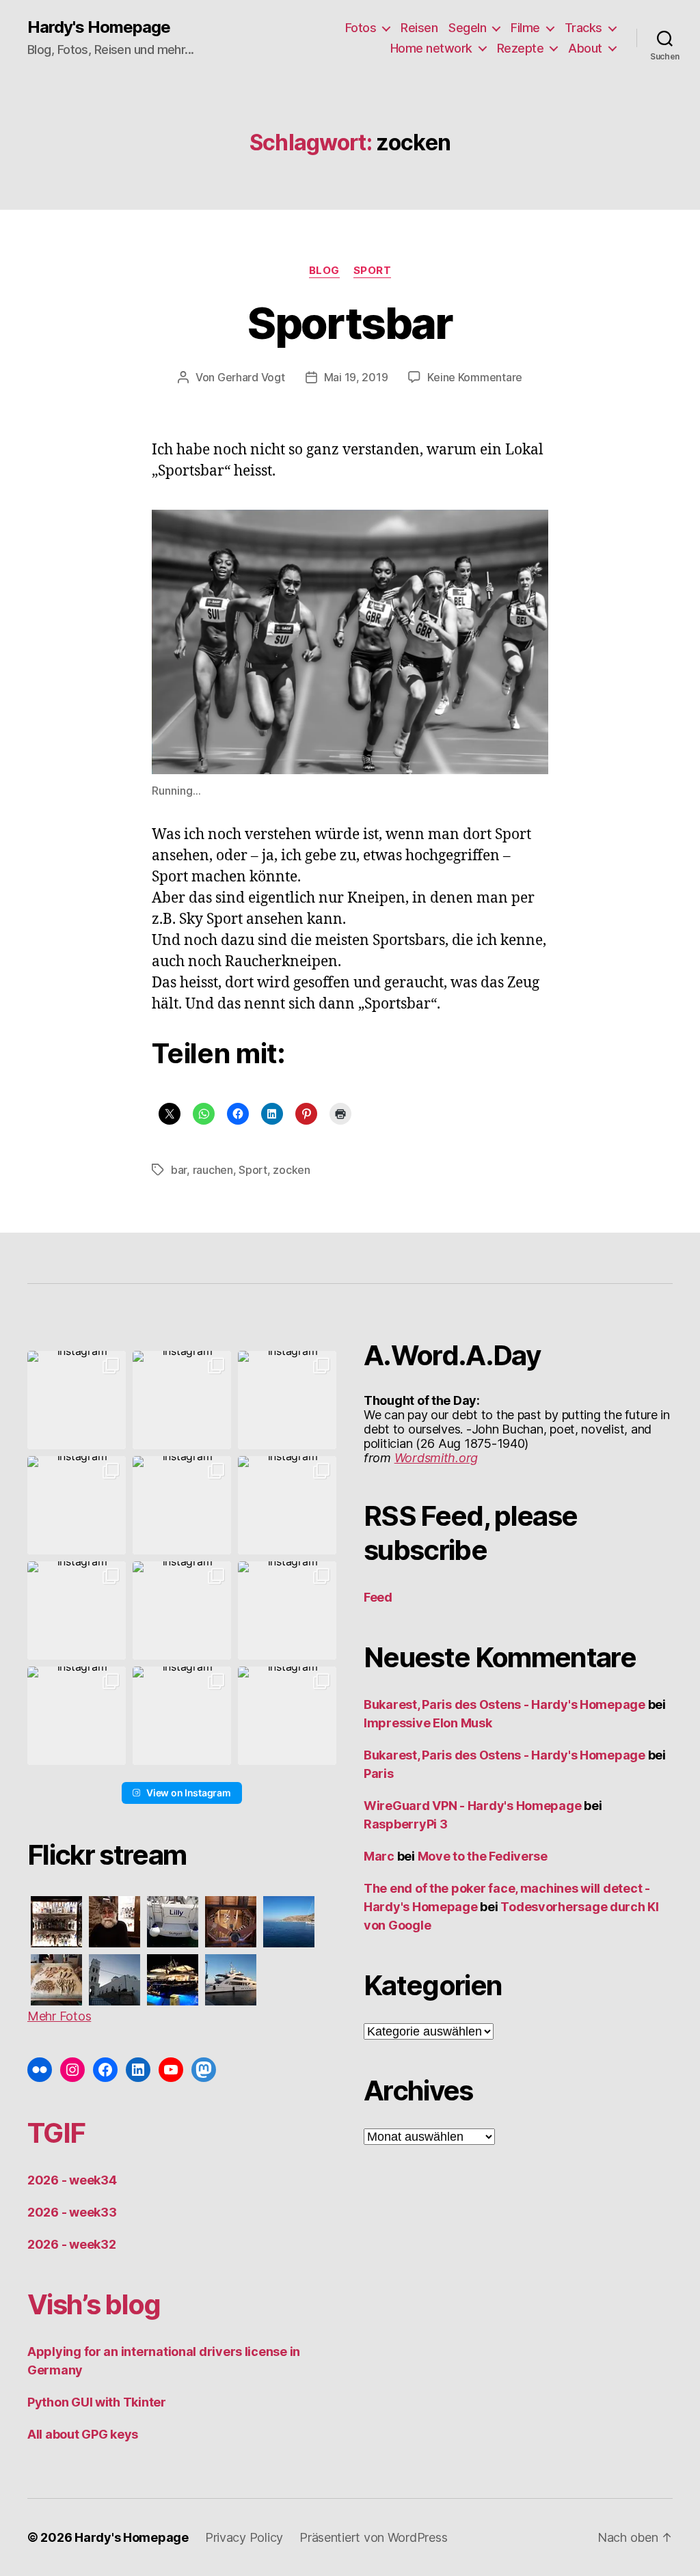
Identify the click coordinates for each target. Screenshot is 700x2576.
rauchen (213, 1170)
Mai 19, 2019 (356, 377)
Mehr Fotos (59, 2016)
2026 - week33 (72, 2212)
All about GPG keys (83, 2434)
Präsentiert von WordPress (373, 2537)
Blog (324, 271)
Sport (373, 271)
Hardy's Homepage (99, 27)
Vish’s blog (94, 2304)
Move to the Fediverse (483, 1856)
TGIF (56, 2133)
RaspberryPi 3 (406, 1824)
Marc (379, 1856)
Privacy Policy (244, 2537)
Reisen (419, 28)
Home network (431, 48)
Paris (379, 1773)
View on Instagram (188, 1793)
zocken (291, 1170)
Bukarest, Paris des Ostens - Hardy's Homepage (504, 1704)
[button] (77, 1400)
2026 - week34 (72, 2180)
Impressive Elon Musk (429, 1723)
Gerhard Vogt (251, 377)
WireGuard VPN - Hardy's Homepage (472, 1806)
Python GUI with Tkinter (97, 2402)
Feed (378, 1597)
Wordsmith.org (436, 1458)
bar (179, 1170)
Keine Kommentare (475, 377)
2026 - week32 (72, 2244)
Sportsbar (350, 323)
